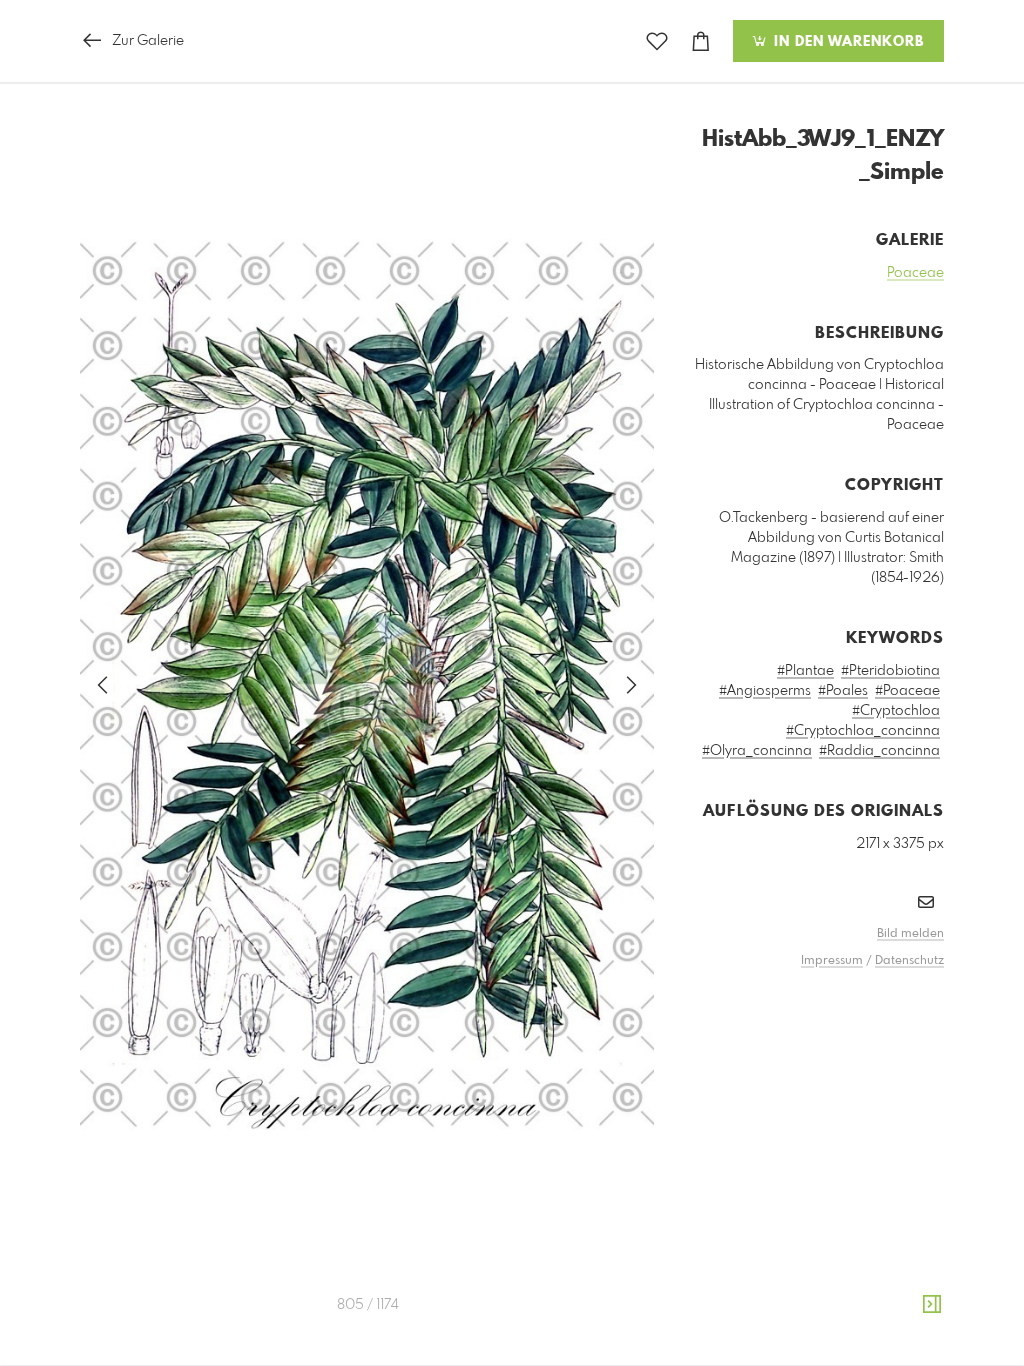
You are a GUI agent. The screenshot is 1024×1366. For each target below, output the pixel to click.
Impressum (832, 961)
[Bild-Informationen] (932, 1305)
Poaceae (915, 273)
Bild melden (910, 934)
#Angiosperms (765, 691)
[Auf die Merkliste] (657, 41)
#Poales (843, 691)
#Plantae (805, 671)
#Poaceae (907, 691)
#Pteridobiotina (890, 671)
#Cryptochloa (896, 711)
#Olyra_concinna (757, 751)
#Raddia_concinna (879, 751)
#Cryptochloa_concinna (863, 731)
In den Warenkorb (846, 42)
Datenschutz (909, 961)
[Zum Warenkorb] (701, 41)
